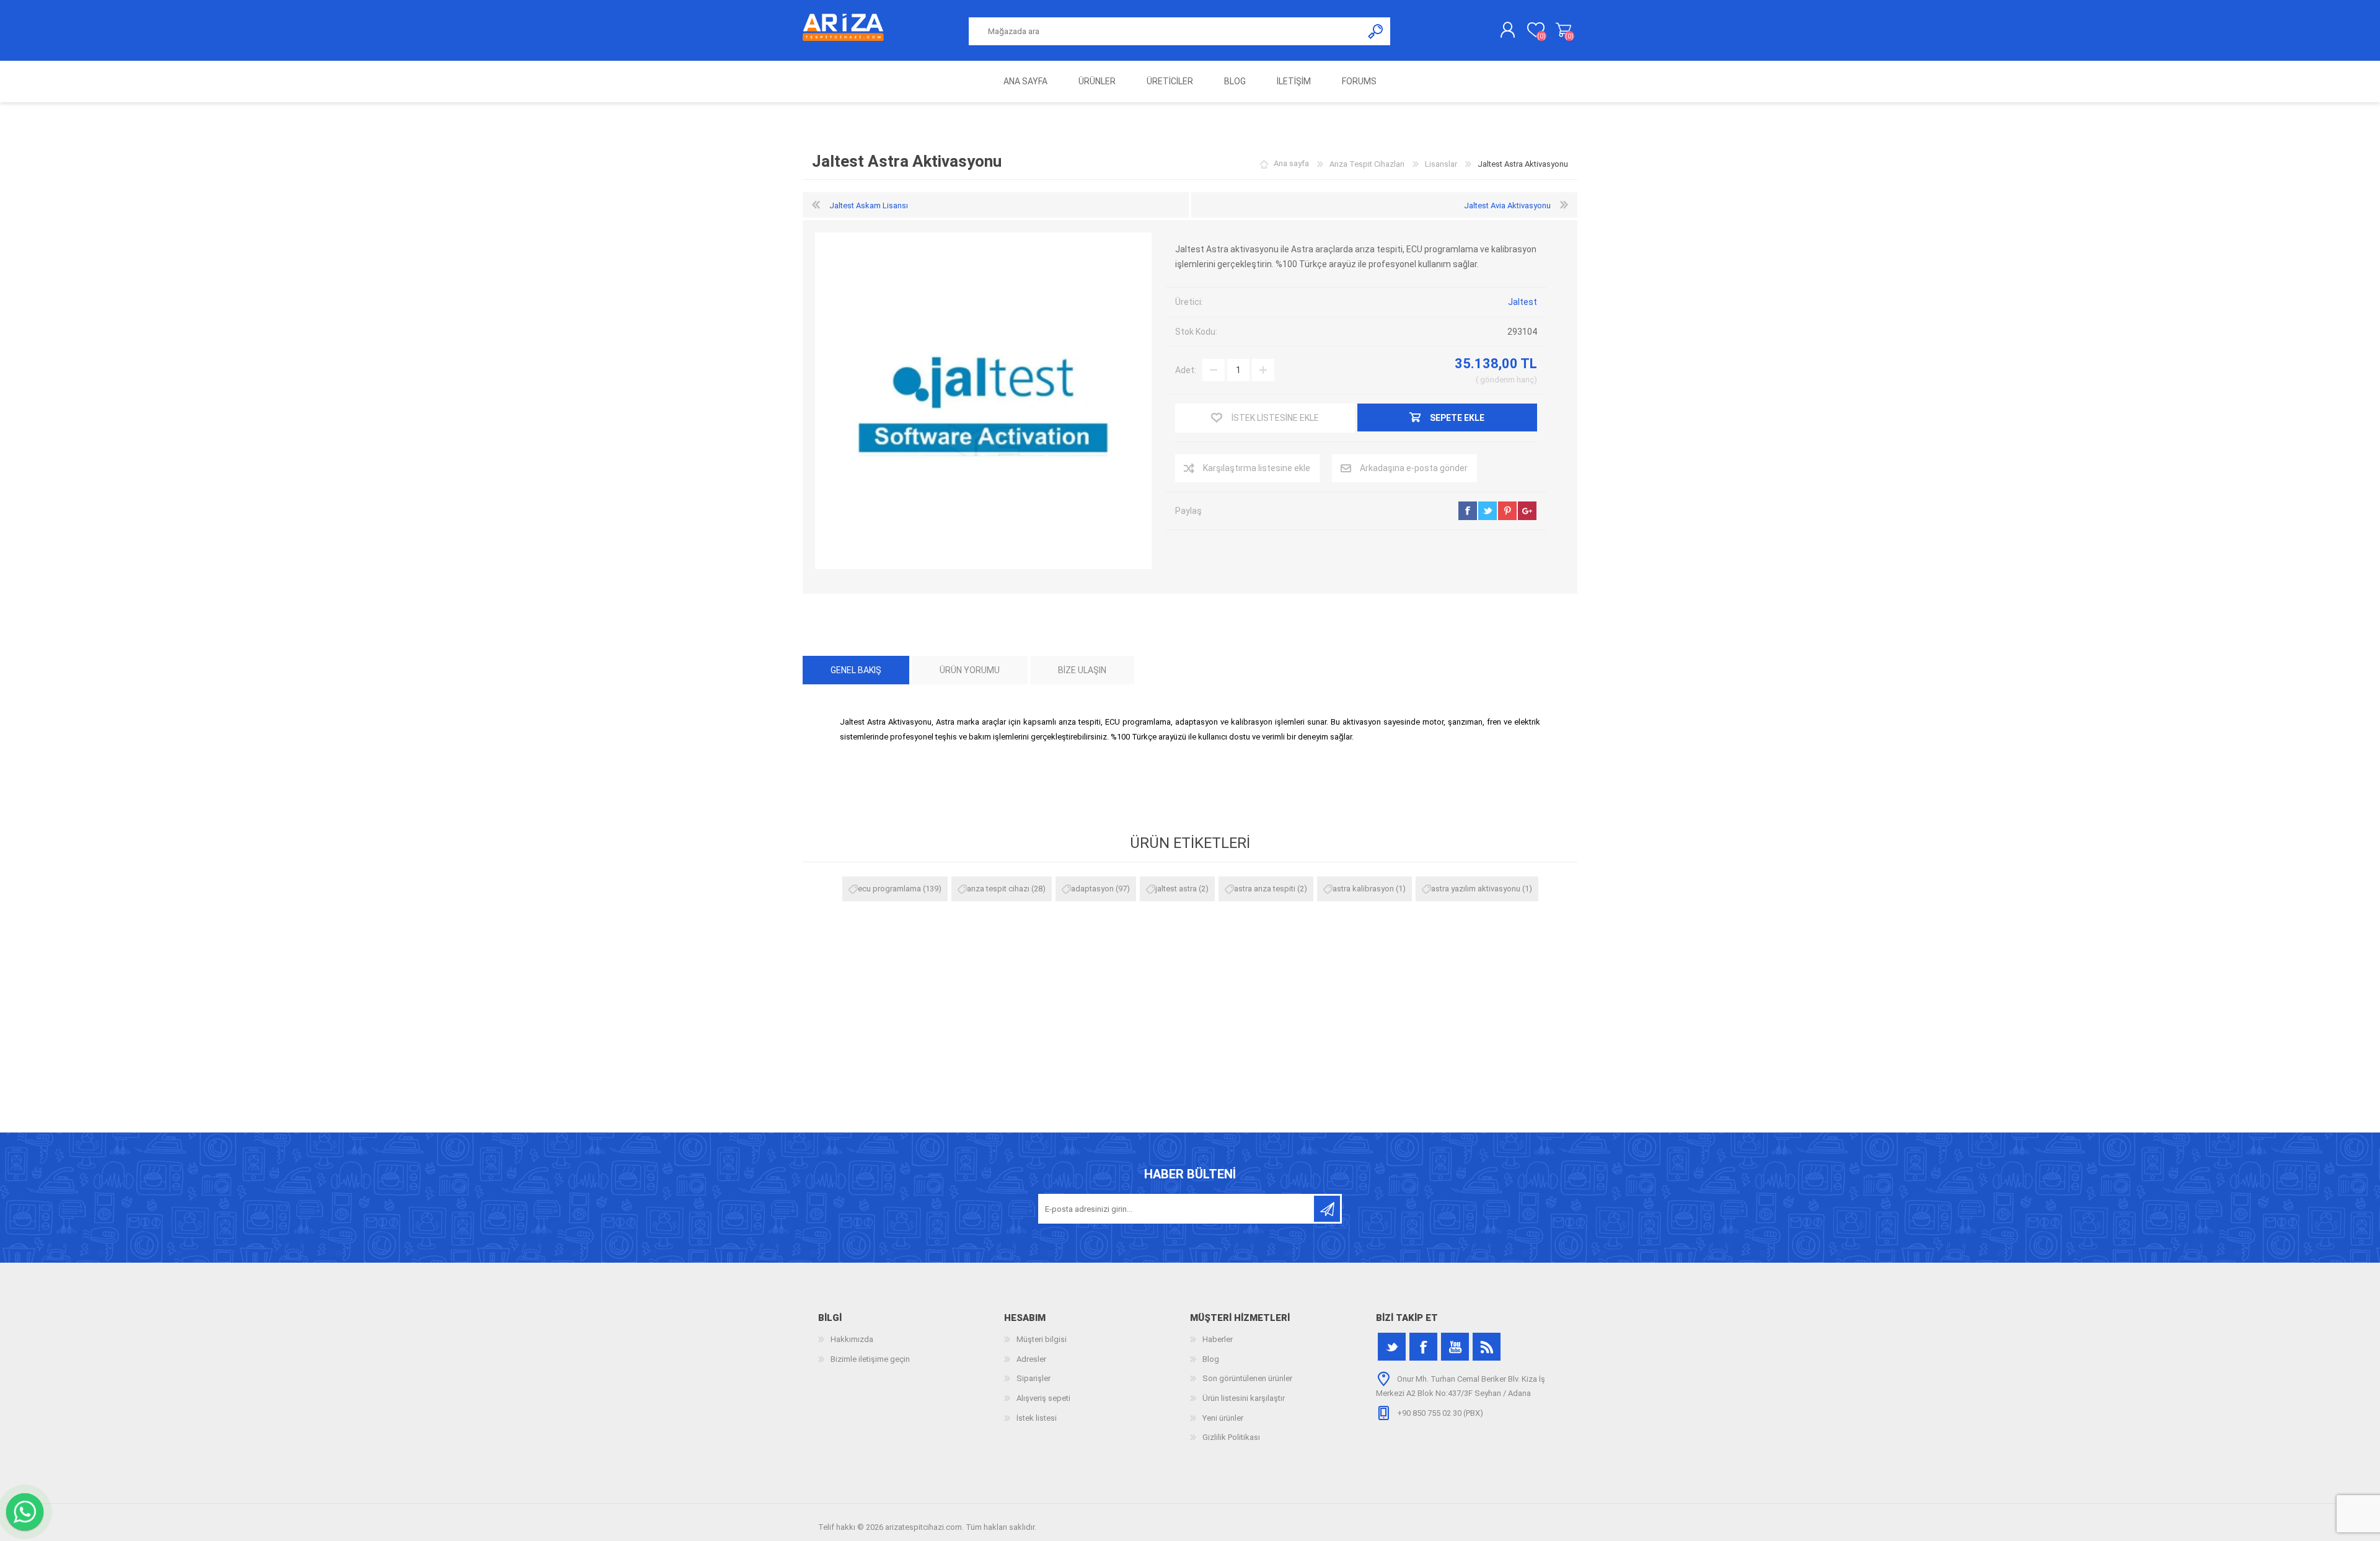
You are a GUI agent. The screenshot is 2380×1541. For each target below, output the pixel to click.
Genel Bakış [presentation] (856, 670)
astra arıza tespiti (1265, 889)
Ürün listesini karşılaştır (1244, 1398)
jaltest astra (1176, 889)
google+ (1527, 511)
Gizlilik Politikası (1231, 1437)
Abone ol (1327, 1209)
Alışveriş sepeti (1563, 30)
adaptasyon (1092, 889)
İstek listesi (1037, 1418)
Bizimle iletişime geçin (870, 1359)
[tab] (856, 670)
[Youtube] (1455, 1347)
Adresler (1031, 1359)
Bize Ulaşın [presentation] (1082, 670)
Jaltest (1523, 302)
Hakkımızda (852, 1339)
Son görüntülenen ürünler (1247, 1378)
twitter (1487, 511)
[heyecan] (1392, 1347)
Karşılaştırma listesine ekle (1257, 468)
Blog (1211, 1359)
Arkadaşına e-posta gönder (1414, 468)
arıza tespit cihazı (998, 889)
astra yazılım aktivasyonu (1476, 889)
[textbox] (1166, 31)
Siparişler (1034, 1378)
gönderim (1497, 380)
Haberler (1218, 1339)
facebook (1468, 511)
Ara (1376, 31)
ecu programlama (889, 889)
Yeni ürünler (1223, 1418)
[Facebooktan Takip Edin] (1423, 1347)
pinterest (1507, 511)
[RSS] (1487, 1347)
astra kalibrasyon (1363, 889)
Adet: (1186, 370)
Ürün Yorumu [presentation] (970, 670)
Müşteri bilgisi (1042, 1339)
